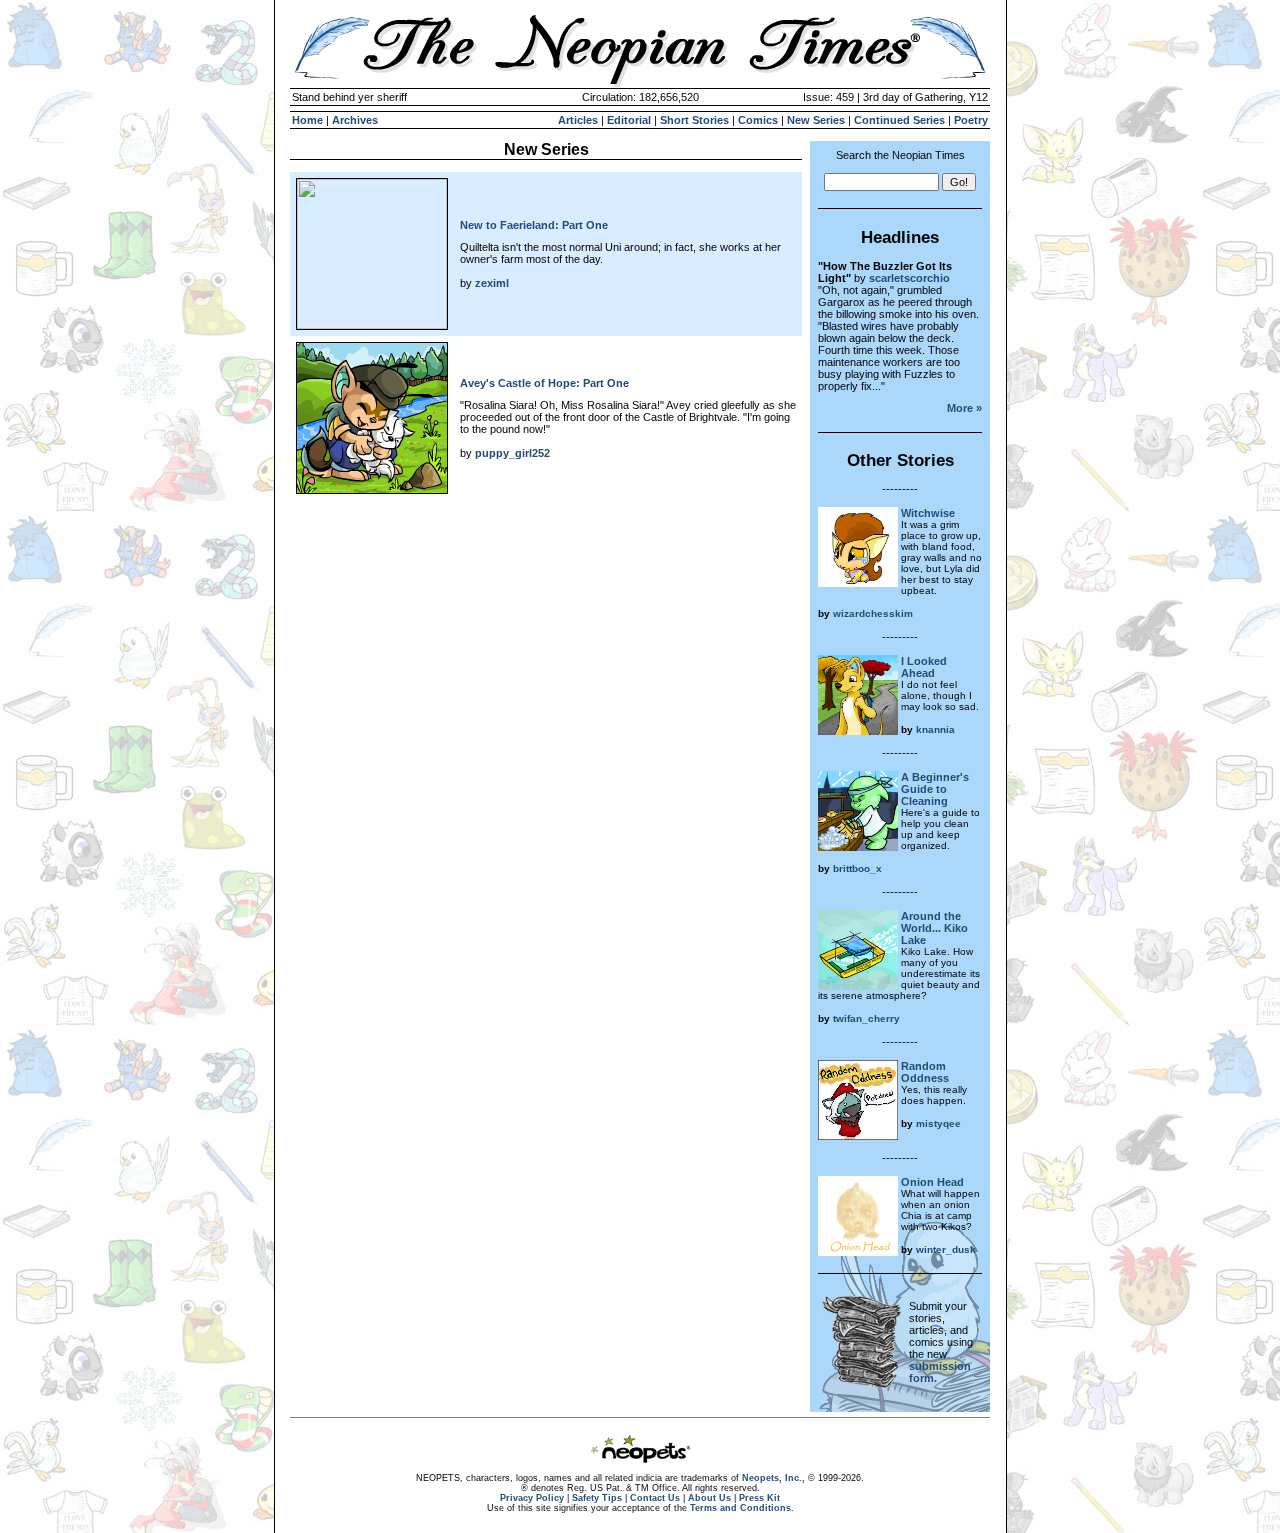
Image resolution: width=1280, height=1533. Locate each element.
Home (307, 120)
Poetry (971, 120)
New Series (816, 120)
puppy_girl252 (512, 453)
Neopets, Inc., (773, 1478)
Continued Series (899, 120)
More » (964, 408)
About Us (709, 1498)
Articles (578, 120)
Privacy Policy (532, 1498)
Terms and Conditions (740, 1508)
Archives (355, 120)
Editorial (629, 120)
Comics (758, 120)
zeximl (492, 283)
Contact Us (655, 1498)
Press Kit (759, 1498)
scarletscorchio (909, 278)
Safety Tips (597, 1498)
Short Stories (694, 120)
